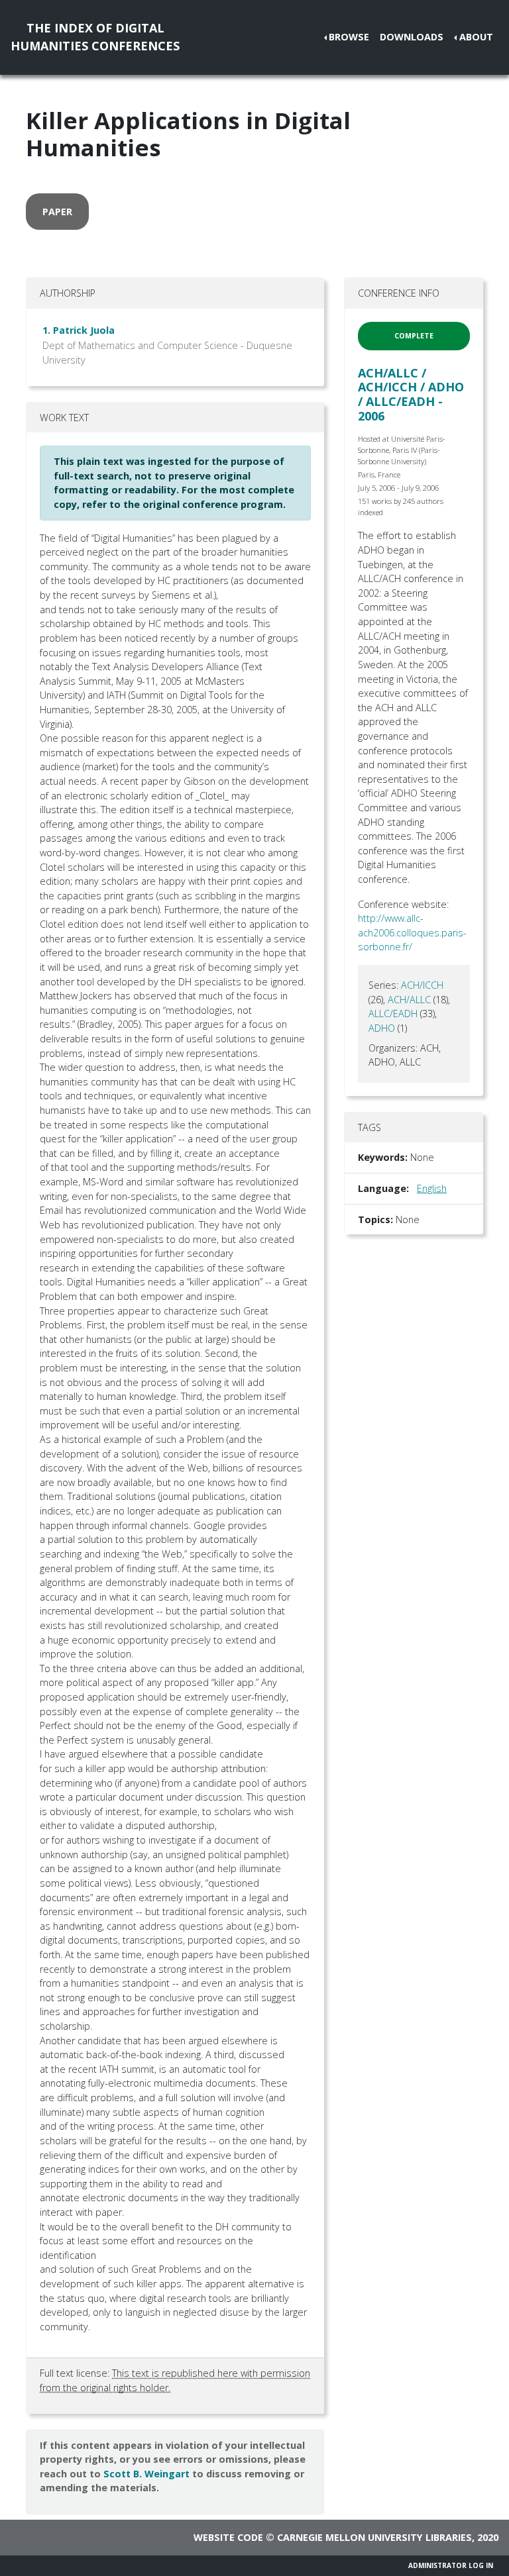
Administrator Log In (451, 2565)
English (432, 1188)
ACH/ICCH (422, 985)
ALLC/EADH (393, 1014)
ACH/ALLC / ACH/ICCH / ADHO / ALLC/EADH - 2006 (411, 394)
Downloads (412, 37)
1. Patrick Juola (79, 330)
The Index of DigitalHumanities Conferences (95, 37)
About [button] (476, 37)
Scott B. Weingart (146, 2474)
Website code (228, 2537)
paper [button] (57, 212)
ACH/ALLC (409, 1000)
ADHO (382, 1028)
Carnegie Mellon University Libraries (374, 2537)
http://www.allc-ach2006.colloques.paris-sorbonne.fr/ (412, 932)
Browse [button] (349, 37)
